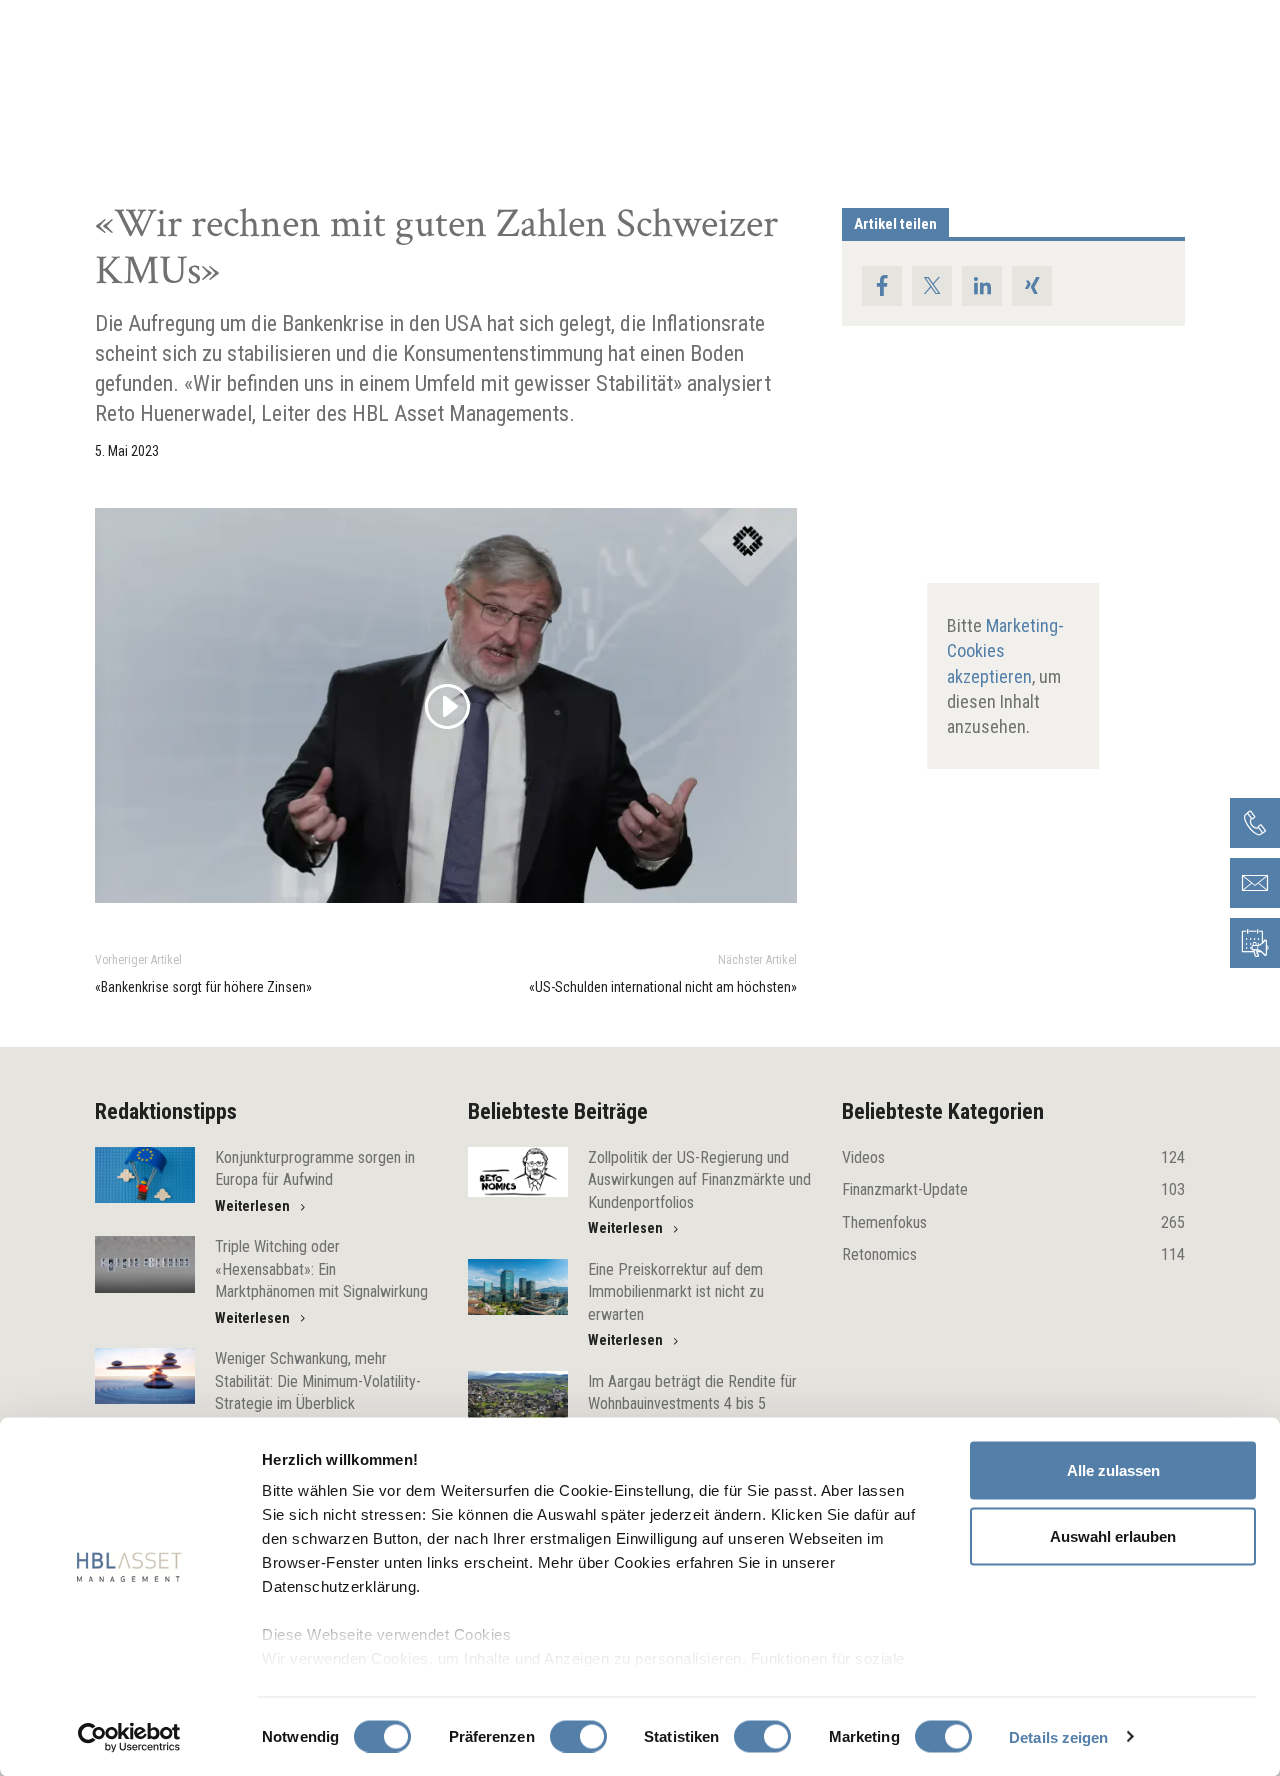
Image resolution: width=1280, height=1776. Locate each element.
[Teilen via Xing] (1032, 286)
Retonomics (1013, 1254)
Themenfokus (1013, 1222)
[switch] (578, 1736)
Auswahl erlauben (1113, 1535)
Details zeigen (1058, 1736)
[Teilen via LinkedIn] (982, 286)
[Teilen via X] (932, 286)
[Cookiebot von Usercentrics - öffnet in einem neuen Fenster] (129, 1737)
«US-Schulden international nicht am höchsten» (663, 987)
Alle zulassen (1113, 1470)
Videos (1013, 1157)
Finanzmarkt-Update (1013, 1189)
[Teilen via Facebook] (882, 286)
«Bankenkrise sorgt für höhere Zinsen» (203, 987)
